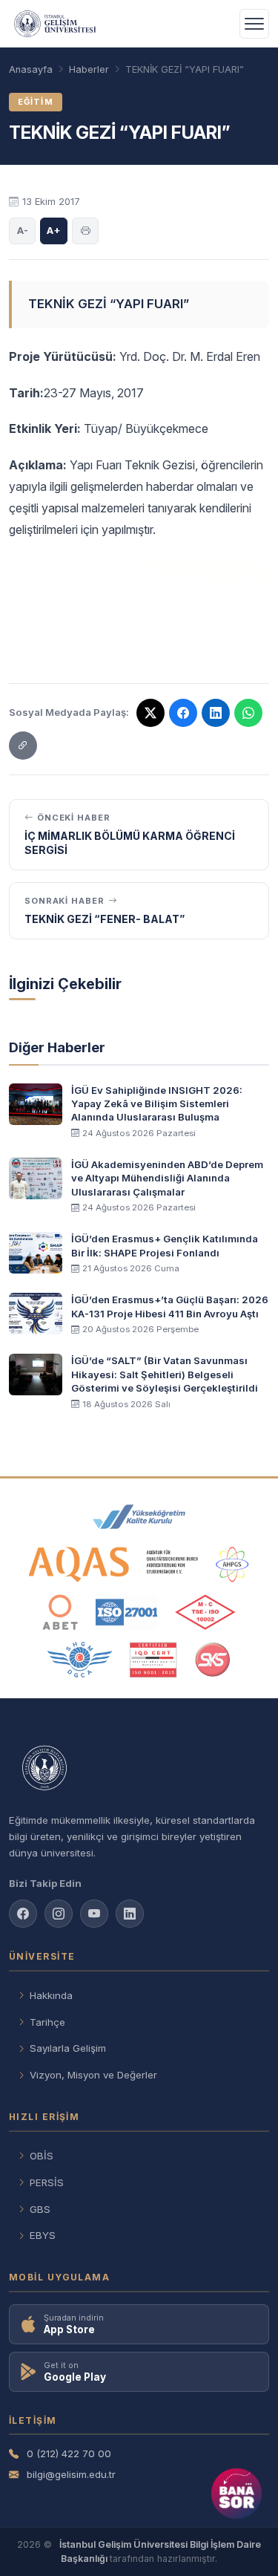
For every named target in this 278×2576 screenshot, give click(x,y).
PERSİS (47, 2182)
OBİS (42, 2156)
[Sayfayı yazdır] (85, 231)
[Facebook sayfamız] (23, 1914)
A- (23, 230)
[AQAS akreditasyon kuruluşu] (114, 1565)
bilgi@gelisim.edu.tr (71, 2474)
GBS (40, 2209)
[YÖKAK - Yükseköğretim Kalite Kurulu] (139, 1517)
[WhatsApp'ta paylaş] (248, 713)
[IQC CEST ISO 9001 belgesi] (153, 1660)
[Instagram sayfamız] (59, 1914)
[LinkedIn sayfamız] (216, 713)
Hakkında (51, 1995)
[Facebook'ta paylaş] (183, 713)
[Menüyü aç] (254, 24)
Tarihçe (47, 2022)
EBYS (43, 2235)
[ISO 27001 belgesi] (126, 1612)
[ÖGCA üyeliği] (80, 1660)
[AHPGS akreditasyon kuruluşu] (232, 1565)
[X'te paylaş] (150, 713)
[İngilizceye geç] (219, 24)
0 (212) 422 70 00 (69, 2453)
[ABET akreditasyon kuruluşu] (60, 1612)
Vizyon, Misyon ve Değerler (93, 2075)
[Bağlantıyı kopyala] (23, 746)
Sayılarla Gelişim (68, 2048)
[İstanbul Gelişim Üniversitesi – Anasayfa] (55, 24)
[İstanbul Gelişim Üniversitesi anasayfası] (139, 1769)
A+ (54, 230)
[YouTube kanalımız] (94, 1914)
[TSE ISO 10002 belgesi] (205, 1612)
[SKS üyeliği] (213, 1660)
